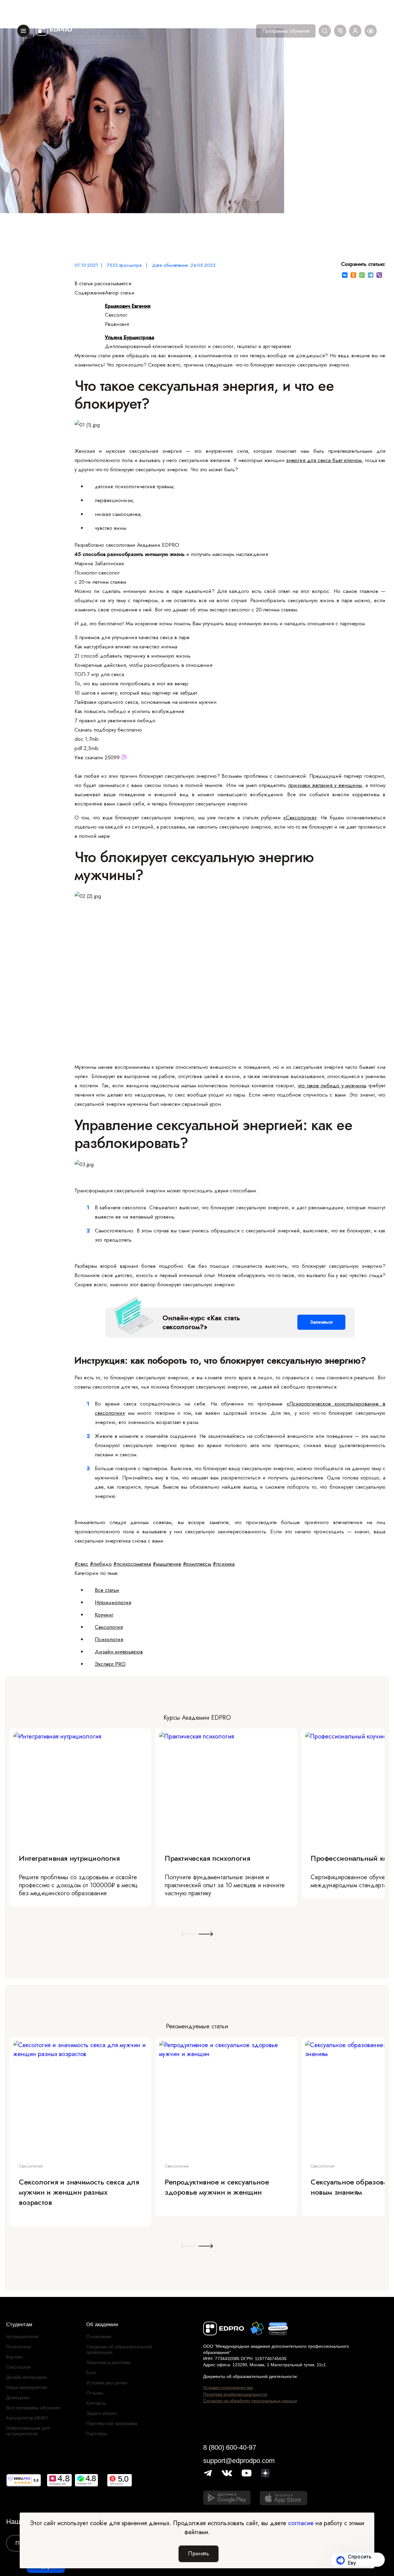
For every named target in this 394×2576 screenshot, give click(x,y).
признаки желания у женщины (325, 785)
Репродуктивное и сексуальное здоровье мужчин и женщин (217, 2187)
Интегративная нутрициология (69, 1858)
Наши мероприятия (26, 2387)
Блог (91, 2373)
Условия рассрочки (107, 2383)
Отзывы (95, 2393)
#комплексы (197, 1564)
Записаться (321, 1322)
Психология (109, 1639)
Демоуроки (18, 2398)
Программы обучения (286, 31)
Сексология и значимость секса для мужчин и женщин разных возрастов (79, 2192)
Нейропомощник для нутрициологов (28, 2431)
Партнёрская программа (112, 2423)
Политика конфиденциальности (235, 2394)
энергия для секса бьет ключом (324, 460)
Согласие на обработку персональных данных (250, 2401)
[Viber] (379, 275)
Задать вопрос (102, 2413)
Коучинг (104, 1615)
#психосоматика (132, 1564)
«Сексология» (300, 817)
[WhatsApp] (362, 275)
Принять (199, 2554)
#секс (81, 1564)
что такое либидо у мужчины (332, 1085)
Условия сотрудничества (228, 2387)
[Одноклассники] (353, 275)
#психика (224, 1564)
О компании (99, 2337)
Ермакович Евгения (128, 306)
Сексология (109, 1627)
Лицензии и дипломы (109, 2362)
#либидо (101, 1564)
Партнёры (97, 2434)
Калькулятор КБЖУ (27, 2418)
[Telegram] (371, 275)
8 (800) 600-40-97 (230, 2447)
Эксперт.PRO (110, 1664)
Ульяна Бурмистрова (130, 337)
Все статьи (107, 1590)
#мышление (167, 1564)
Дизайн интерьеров (119, 1652)
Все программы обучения (33, 2408)
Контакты (96, 2403)
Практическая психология (207, 1858)
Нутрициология (113, 1602)
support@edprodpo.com (239, 2461)
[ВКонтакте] (345, 275)
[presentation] (188, 1935)
